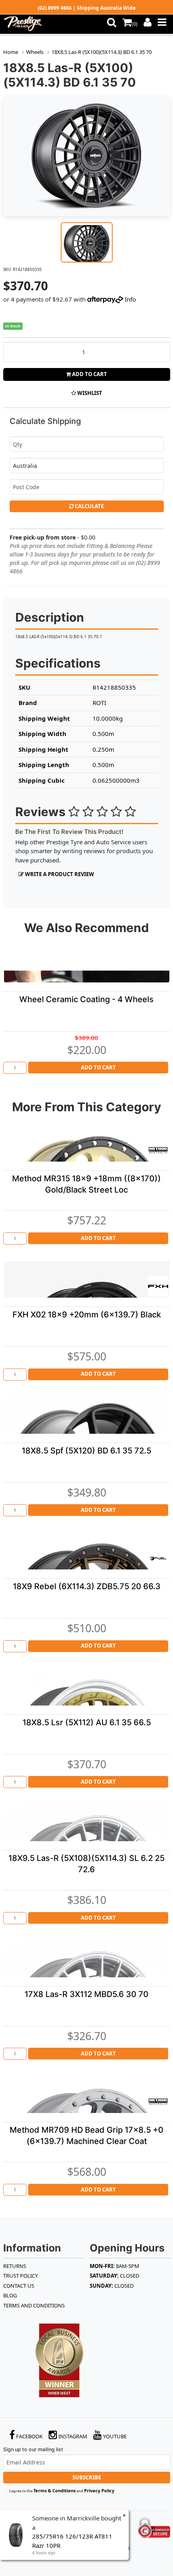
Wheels (35, 52)
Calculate (89, 506)
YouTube (114, 2436)
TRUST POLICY (21, 2276)
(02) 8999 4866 (55, 8)
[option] (87, 156)
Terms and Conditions (34, 2305)
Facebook (29, 2436)
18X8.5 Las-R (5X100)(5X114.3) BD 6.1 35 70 (102, 52)
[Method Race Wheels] (158, 1150)
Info (130, 299)
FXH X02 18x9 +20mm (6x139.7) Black (87, 1315)
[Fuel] (158, 1558)
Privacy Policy (99, 2490)
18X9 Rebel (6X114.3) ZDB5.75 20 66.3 (87, 1586)
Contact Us (19, 2286)
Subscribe (87, 2477)
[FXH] (158, 1286)
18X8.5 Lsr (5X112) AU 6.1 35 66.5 (87, 1722)
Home (11, 52)
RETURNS (15, 2266)
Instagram (72, 2436)
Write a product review (59, 874)
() (135, 24)
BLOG (10, 2295)
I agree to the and (62, 2490)
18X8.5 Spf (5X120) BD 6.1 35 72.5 (86, 1451)
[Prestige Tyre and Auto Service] (30, 24)
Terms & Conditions (55, 2490)
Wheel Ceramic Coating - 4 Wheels (86, 999)
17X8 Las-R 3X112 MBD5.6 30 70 (86, 1994)
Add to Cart (89, 374)
